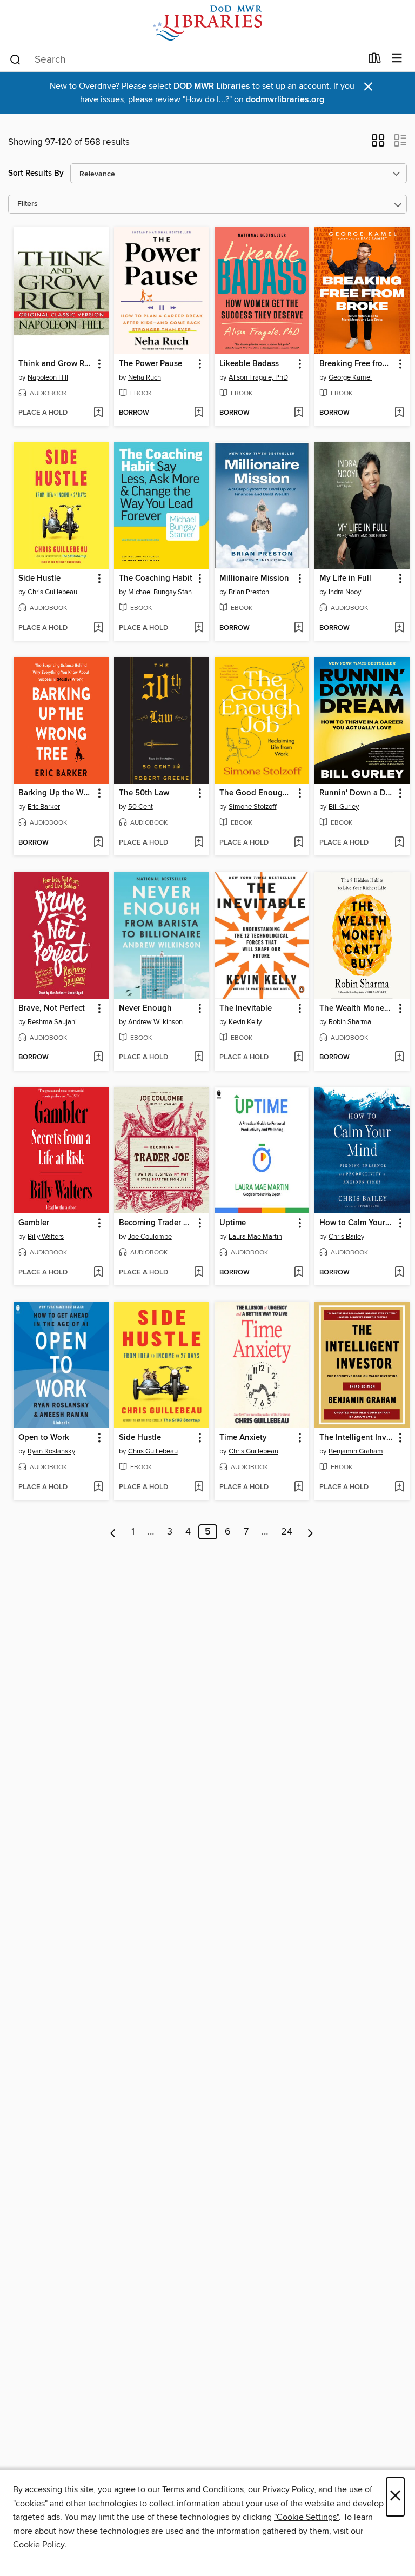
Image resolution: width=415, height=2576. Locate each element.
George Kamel (350, 377)
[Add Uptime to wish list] (299, 1273)
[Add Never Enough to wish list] (199, 1058)
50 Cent (140, 807)
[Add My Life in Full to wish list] (399, 628)
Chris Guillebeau (52, 592)
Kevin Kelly (245, 1022)
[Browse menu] (397, 59)
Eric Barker (44, 807)
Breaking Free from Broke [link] (357, 364)
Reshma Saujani (52, 1022)
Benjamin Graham (356, 1451)
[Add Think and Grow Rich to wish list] (98, 413)
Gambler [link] (34, 1223)
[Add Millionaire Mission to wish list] (299, 628)
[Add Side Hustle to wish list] (98, 628)
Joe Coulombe (150, 1237)
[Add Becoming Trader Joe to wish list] (199, 1273)
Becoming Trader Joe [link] (156, 1223)
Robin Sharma (350, 1022)
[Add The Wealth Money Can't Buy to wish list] (399, 1058)
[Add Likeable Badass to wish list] (299, 413)
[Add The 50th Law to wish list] (199, 843)
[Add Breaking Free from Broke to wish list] (399, 413)
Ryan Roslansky (51, 1451)
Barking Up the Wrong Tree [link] (56, 793)
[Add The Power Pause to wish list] (199, 413)
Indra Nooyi (346, 592)
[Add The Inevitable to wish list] (299, 1058)
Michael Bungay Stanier (163, 592)
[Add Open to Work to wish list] (98, 1488)
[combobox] (185, 59)
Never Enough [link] (145, 1008)
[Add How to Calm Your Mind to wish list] (399, 1273)
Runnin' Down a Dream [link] (357, 793)
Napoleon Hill (48, 377)
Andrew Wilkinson (155, 1022)
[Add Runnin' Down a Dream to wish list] (399, 843)
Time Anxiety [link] (243, 1438)
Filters (28, 204)
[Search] (15, 59)
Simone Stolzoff (253, 807)
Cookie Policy (39, 2545)
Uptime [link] (233, 1223)
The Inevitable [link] (246, 1008)
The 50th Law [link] (144, 793)
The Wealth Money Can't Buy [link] (357, 1008)
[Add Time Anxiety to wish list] (299, 1488)
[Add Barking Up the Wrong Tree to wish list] (98, 843)
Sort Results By (36, 173)
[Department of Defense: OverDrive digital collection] (207, 23)
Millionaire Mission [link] (254, 579)
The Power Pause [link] (150, 364)
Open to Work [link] (44, 1438)
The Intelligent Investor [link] (357, 1438)
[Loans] (375, 61)
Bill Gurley (344, 807)
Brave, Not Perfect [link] (52, 1008)
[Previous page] (113, 1532)
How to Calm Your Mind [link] (357, 1223)
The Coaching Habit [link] (156, 579)
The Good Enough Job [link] (257, 793)
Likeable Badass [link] (249, 364)
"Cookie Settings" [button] (306, 2517)
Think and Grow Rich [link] (56, 364)
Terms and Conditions (203, 2489)
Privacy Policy (288, 2489)
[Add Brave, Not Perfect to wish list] (98, 1058)
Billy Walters (46, 1237)
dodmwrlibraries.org (285, 100)
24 (287, 1532)
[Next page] (310, 1532)
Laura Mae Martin (255, 1237)
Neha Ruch (145, 377)
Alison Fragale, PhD (258, 377)
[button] (378, 144)
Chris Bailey (346, 1237)
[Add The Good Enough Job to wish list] (299, 843)
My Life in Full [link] (345, 579)
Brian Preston (249, 592)
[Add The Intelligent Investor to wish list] (399, 1488)
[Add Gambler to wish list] (98, 1273)
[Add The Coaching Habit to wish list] (199, 628)
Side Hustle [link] (39, 579)
